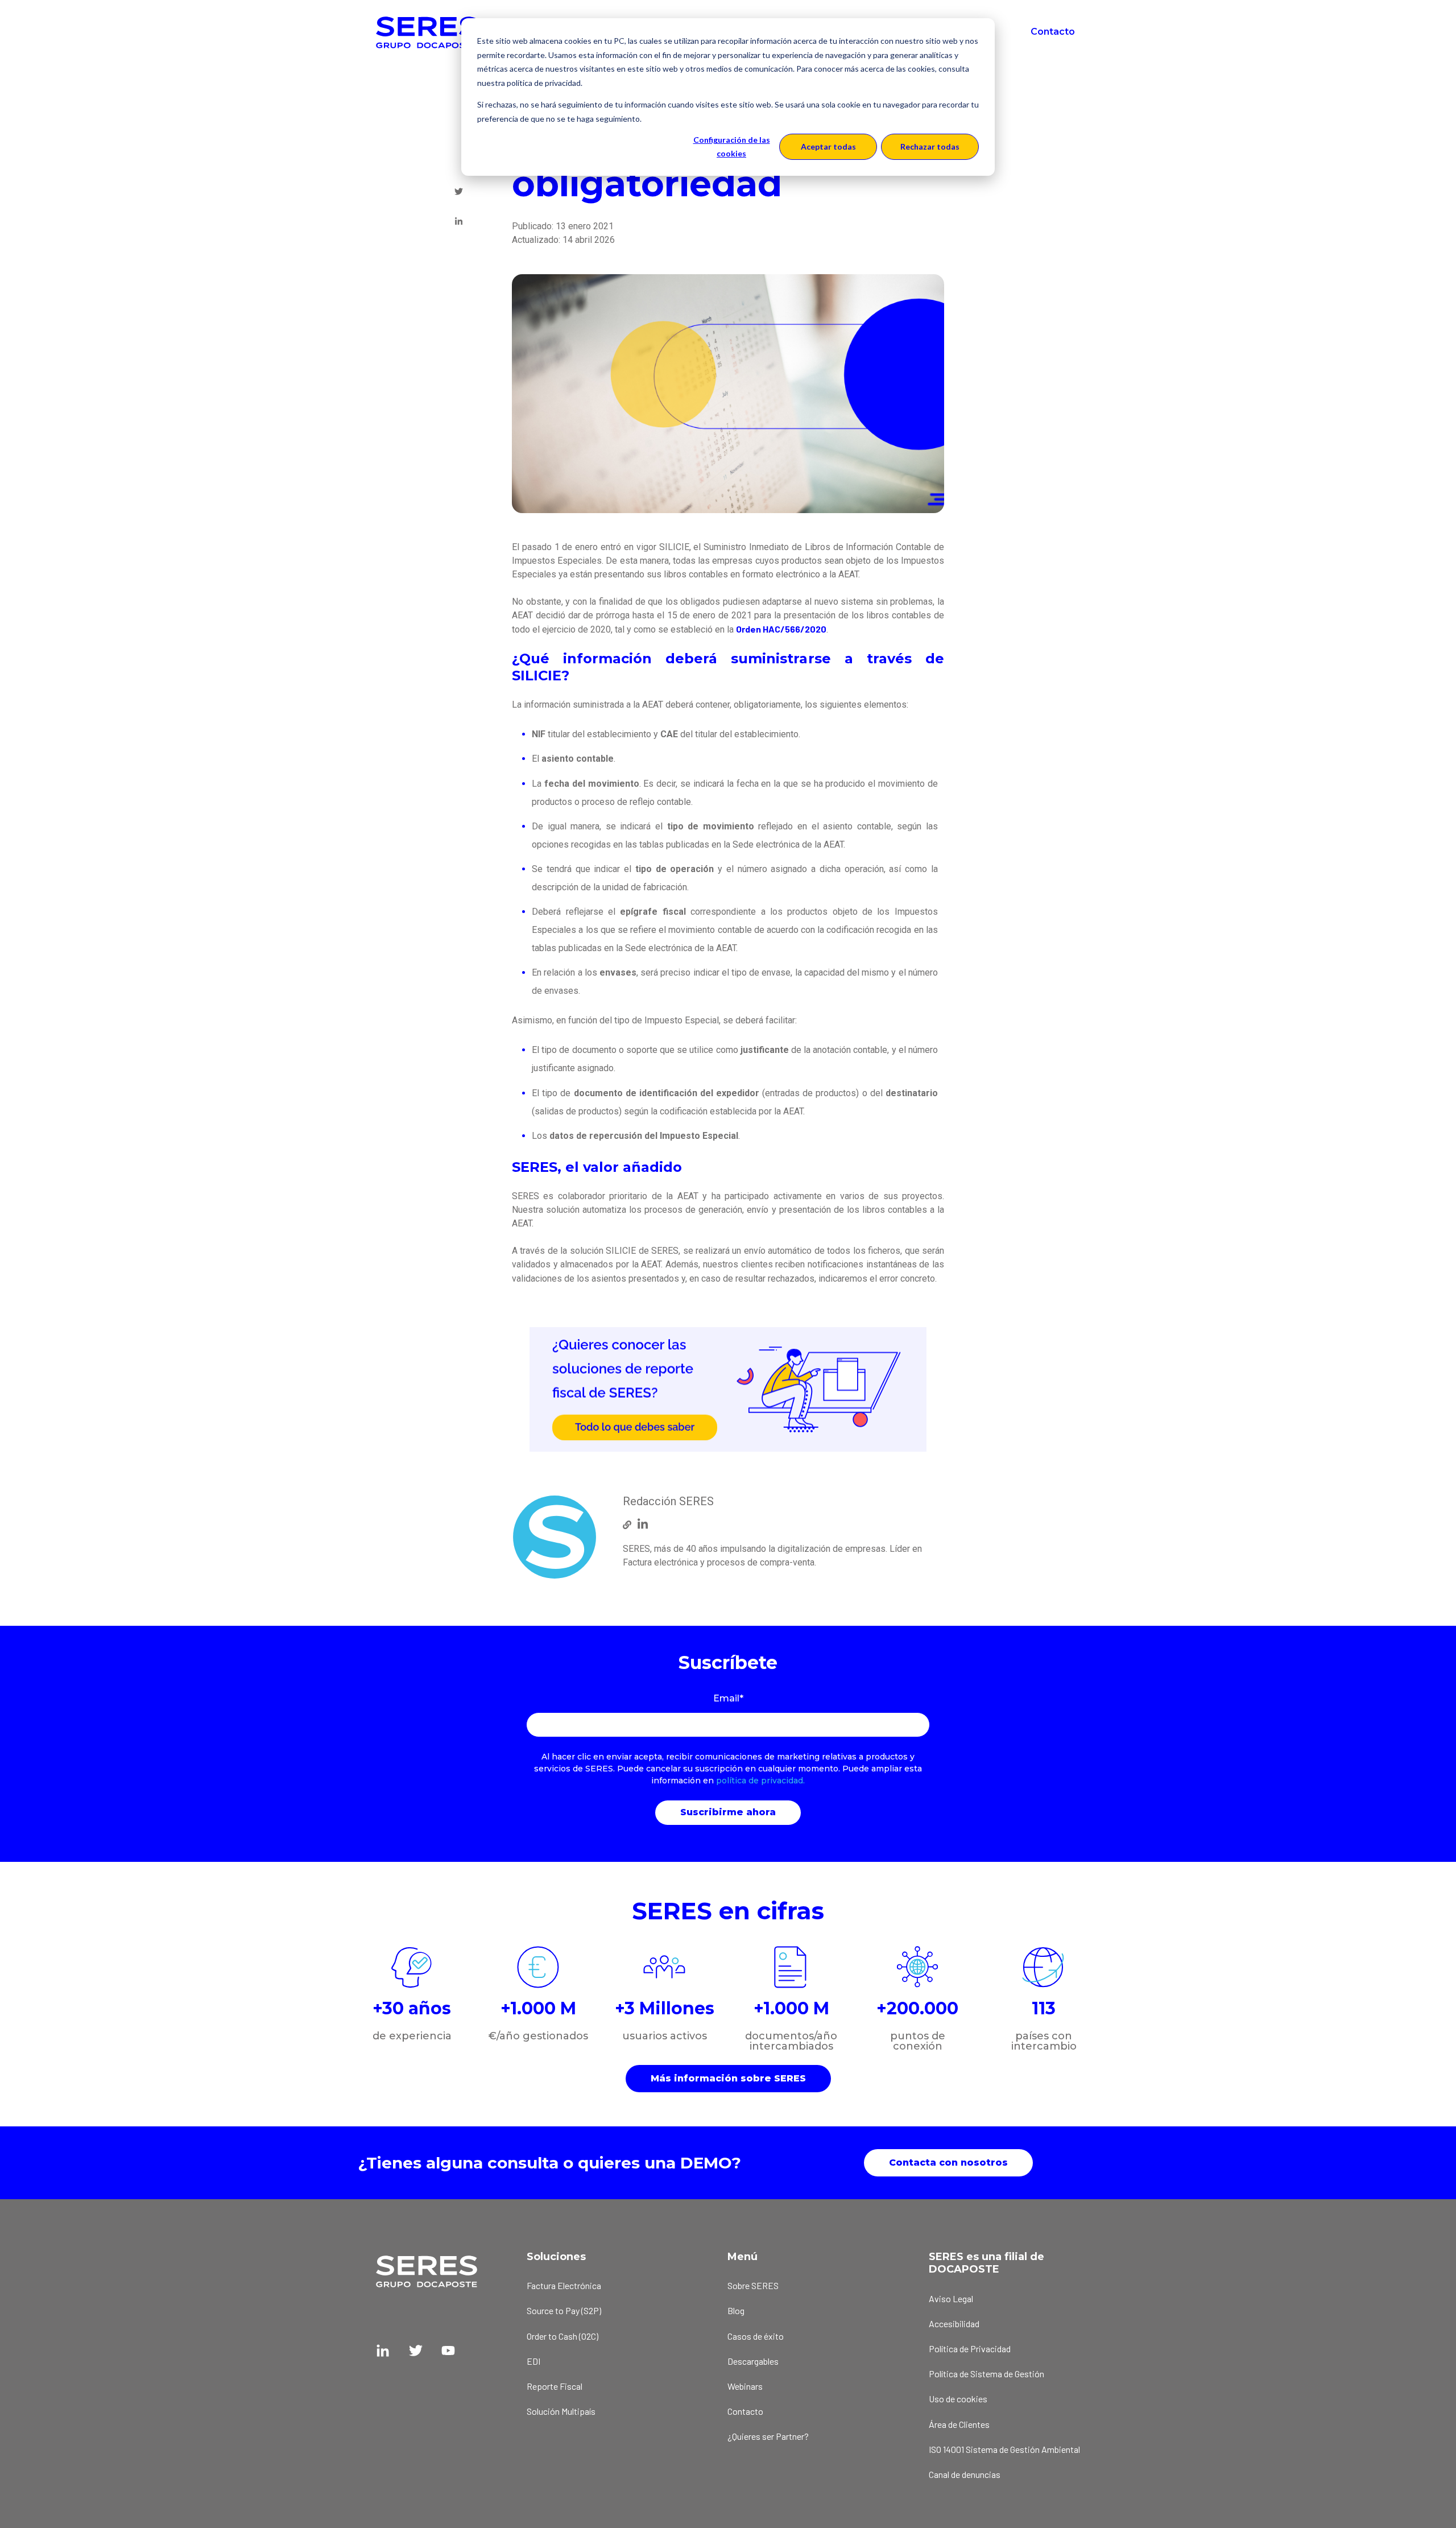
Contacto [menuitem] (745, 2411)
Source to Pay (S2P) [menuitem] (564, 2310)
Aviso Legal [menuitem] (951, 2298)
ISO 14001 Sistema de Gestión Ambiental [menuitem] (1004, 2449)
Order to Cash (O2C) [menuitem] (562, 2336)
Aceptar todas (828, 146)
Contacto (1053, 32)
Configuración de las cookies (732, 147)
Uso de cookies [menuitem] (958, 2399)
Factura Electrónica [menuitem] (564, 2285)
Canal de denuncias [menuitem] (965, 2474)
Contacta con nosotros (948, 2163)
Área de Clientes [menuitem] (959, 2424)
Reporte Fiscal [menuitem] (555, 2386)
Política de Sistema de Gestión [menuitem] (986, 2374)
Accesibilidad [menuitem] (954, 2323)
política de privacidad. (760, 1781)
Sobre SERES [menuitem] (753, 2285)
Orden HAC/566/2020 (781, 629)
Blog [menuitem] (736, 2310)
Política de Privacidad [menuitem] (970, 2349)
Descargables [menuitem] (753, 2361)
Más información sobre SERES (728, 2078)
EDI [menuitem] (533, 2361)
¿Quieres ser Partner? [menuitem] (768, 2436)
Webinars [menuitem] (745, 2386)
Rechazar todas (930, 146)
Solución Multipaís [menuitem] (561, 2411)
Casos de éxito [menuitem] (756, 2336)
